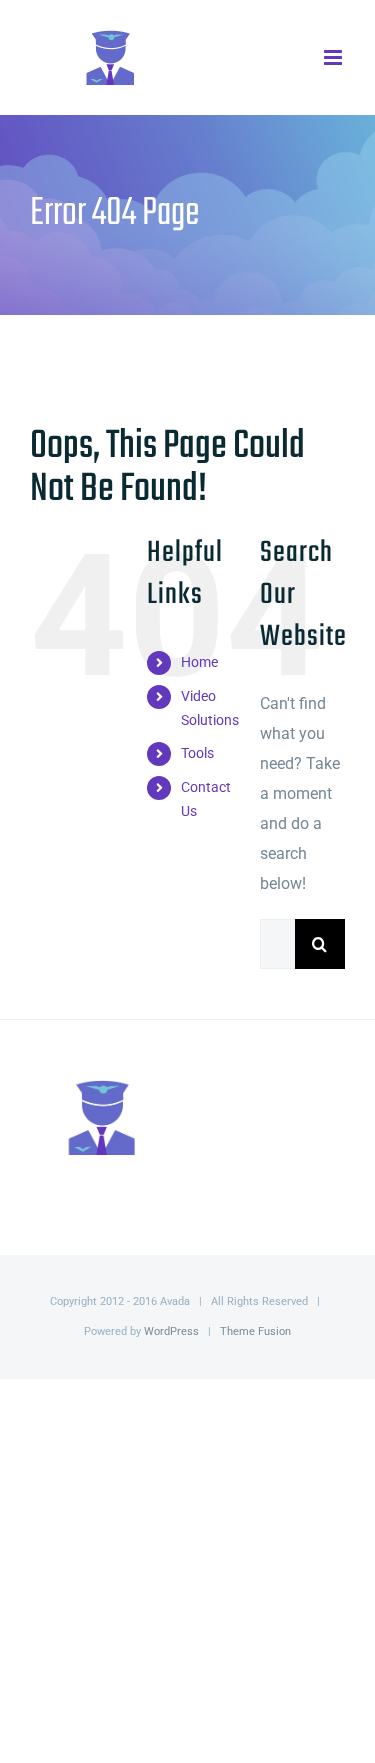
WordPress (171, 1331)
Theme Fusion (255, 1331)
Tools (197, 753)
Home (199, 662)
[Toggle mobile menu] (334, 57)
